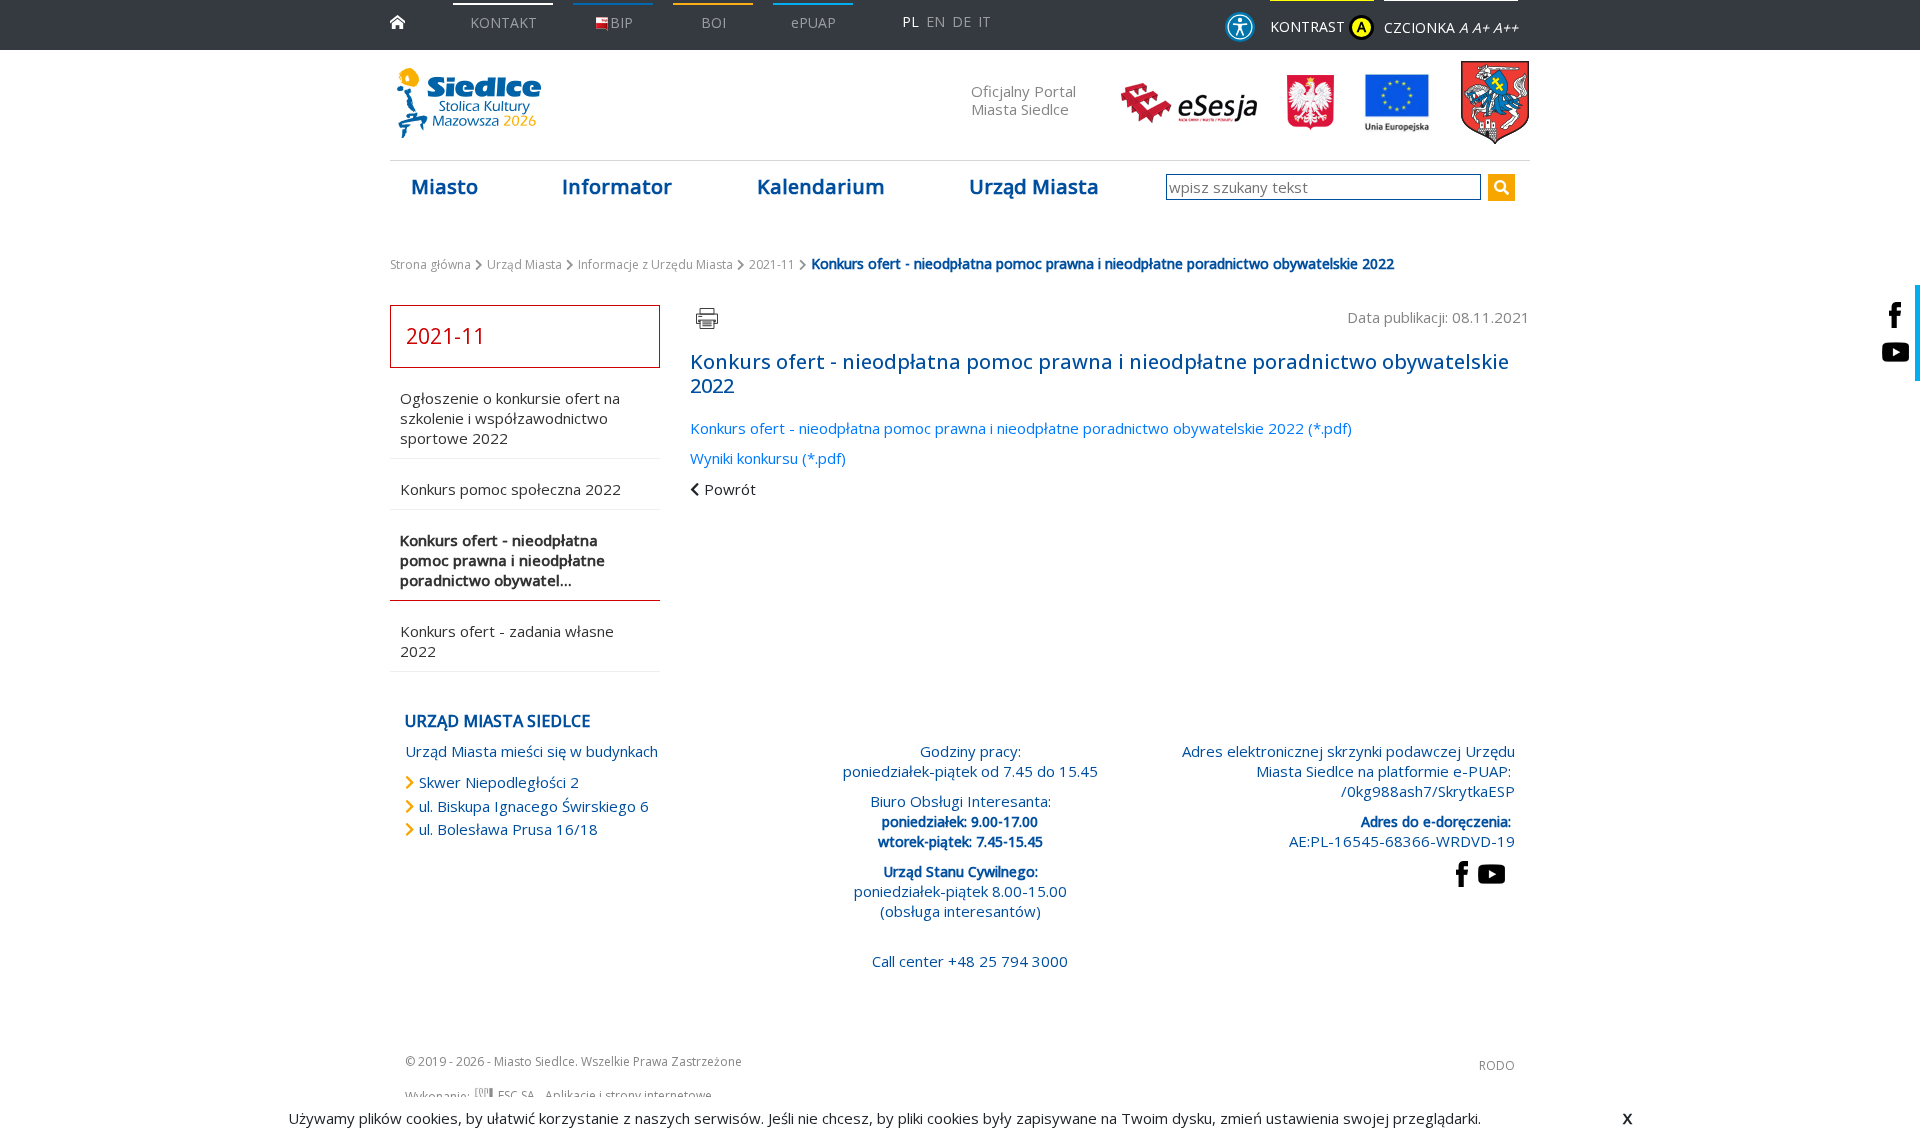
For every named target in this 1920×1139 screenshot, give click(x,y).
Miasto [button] (444, 186)
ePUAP (813, 22)
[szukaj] (1501, 187)
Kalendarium (821, 186)
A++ (1505, 27)
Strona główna (430, 264)
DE (961, 21)
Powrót (730, 489)
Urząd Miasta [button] (1034, 186)
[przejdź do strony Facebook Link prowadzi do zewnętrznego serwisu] (1462, 872)
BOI (713, 22)
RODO (1497, 1065)
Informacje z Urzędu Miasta (655, 264)
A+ (1480, 27)
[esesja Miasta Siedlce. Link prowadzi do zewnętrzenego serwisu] (1189, 101)
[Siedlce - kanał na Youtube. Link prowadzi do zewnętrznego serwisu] (1895, 351)
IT (984, 21)
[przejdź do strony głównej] (397, 20)
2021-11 (772, 264)
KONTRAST (1318, 26)
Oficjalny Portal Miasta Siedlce (1023, 100)
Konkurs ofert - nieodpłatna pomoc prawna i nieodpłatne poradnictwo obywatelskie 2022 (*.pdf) (1021, 428)
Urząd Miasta (524, 264)
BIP (621, 22)
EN (935, 21)
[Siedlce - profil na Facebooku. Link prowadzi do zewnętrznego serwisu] (1895, 314)
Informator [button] (617, 186)
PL (910, 21)
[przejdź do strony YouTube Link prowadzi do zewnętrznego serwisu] (1491, 872)
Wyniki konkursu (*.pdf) (768, 458)
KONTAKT (503, 22)
